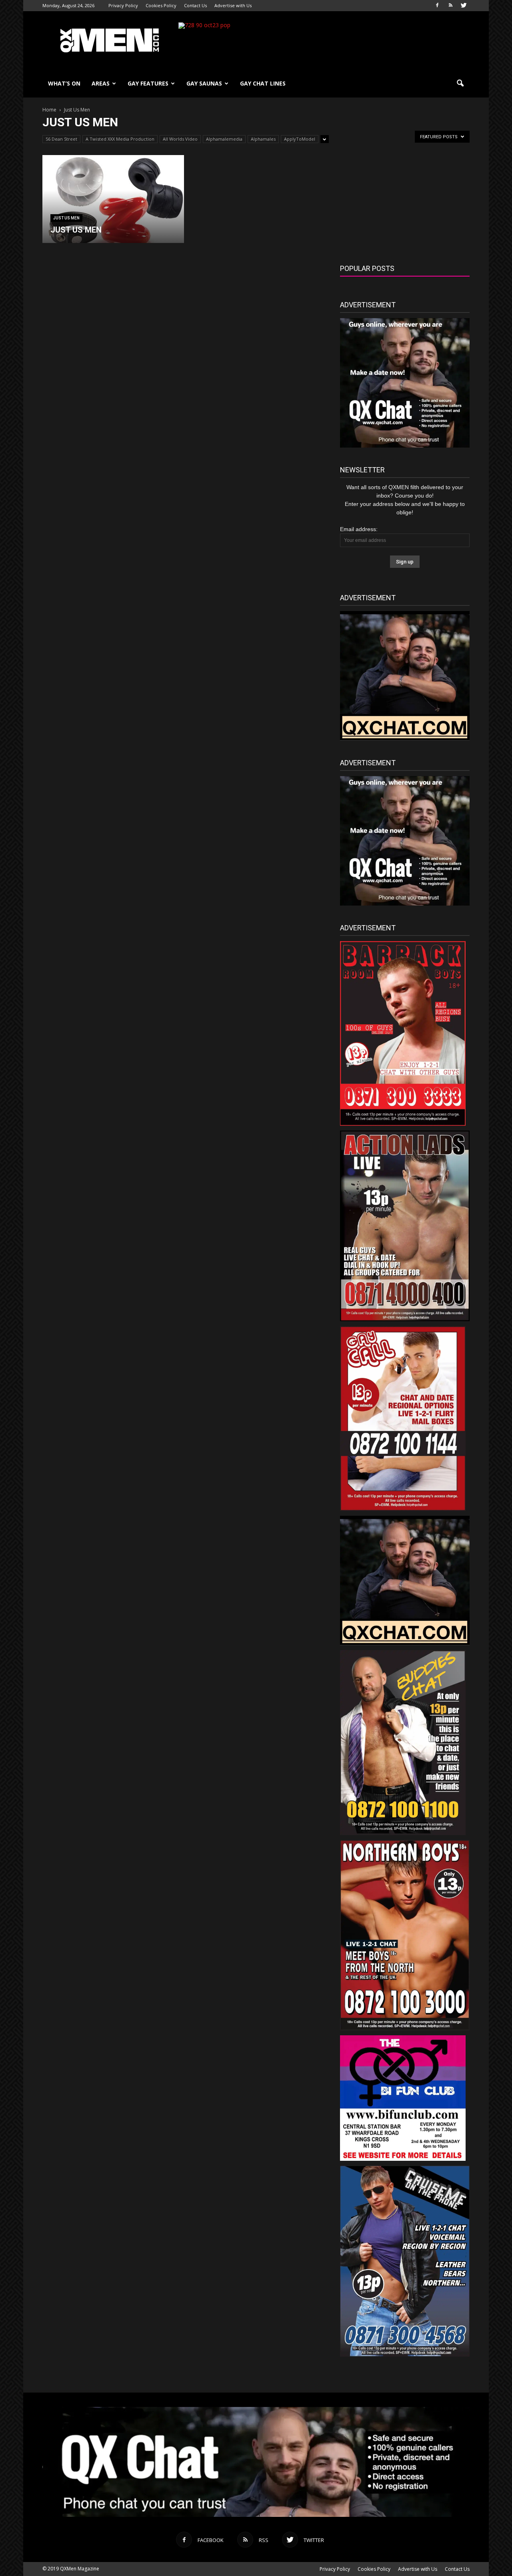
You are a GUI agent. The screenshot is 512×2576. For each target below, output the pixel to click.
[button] (460, 84)
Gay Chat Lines (263, 83)
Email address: (359, 529)
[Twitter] (464, 6)
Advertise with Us (233, 5)
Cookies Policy (161, 5)
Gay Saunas (204, 83)
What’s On (64, 83)
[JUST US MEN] (113, 199)
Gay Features (148, 83)
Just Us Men (66, 218)
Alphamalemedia (224, 139)
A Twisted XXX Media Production (120, 139)
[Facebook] (437, 6)
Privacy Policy (123, 5)
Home (49, 110)
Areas (101, 83)
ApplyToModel (300, 139)
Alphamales (263, 139)
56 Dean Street (61, 139)
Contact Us (195, 5)
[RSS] (450, 6)
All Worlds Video (180, 139)
